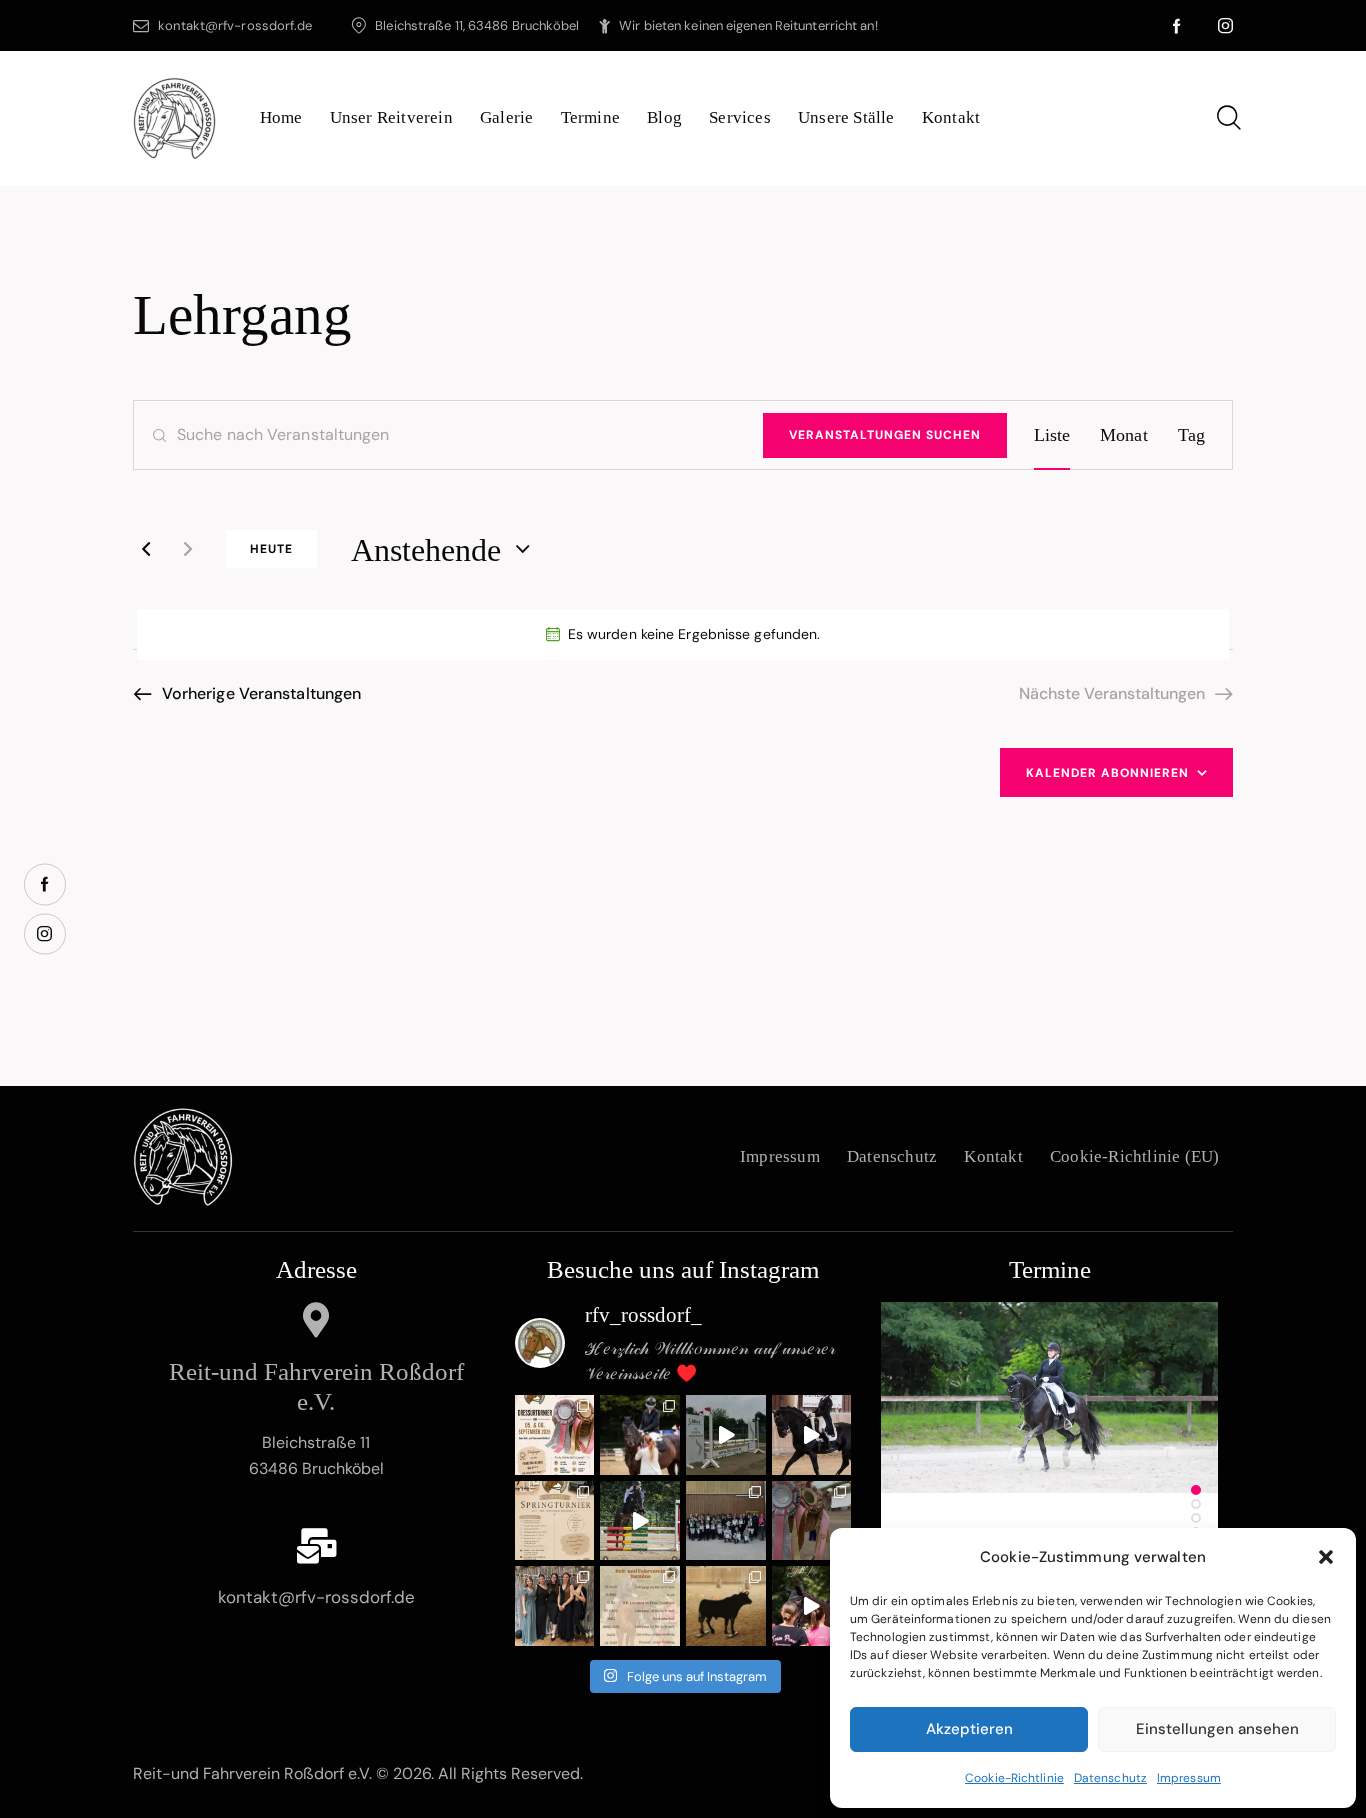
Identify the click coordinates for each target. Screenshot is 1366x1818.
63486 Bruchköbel (316, 1468)
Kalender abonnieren (1107, 773)
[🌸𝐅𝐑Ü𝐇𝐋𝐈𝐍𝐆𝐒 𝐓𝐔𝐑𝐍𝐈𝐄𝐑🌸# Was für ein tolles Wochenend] (812, 1521)
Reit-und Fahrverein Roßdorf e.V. (316, 1386)
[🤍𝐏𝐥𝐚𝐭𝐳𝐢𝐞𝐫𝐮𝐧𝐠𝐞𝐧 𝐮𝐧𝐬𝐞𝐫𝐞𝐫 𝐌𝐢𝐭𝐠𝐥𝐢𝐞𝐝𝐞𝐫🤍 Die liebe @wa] (640, 1435)
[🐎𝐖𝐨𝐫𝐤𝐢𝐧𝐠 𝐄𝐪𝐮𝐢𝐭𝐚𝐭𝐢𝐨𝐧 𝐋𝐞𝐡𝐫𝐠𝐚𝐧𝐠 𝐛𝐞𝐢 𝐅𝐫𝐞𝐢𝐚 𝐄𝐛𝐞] (726, 1606)
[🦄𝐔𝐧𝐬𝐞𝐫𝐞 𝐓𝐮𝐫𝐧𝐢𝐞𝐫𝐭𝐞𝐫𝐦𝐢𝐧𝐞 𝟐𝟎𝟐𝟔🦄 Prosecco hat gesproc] (812, 1606)
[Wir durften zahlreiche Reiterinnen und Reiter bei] (726, 1521)
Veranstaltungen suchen (885, 435)
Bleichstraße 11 (316, 1442)
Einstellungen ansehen (1217, 1729)
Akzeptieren (969, 1729)
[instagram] (1226, 26)
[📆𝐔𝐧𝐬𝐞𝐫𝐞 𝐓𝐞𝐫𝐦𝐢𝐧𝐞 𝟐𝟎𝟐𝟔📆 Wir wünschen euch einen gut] (640, 1606)
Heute (271, 549)
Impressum (1189, 1778)
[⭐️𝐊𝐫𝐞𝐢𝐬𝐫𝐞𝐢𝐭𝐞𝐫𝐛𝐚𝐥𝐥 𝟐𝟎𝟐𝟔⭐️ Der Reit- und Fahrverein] (555, 1606)
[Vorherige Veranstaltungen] (146, 549)
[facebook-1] (1178, 26)
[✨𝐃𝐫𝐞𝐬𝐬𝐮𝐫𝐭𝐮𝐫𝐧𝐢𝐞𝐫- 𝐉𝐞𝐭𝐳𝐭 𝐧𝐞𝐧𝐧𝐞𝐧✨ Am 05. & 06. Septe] (812, 1435)
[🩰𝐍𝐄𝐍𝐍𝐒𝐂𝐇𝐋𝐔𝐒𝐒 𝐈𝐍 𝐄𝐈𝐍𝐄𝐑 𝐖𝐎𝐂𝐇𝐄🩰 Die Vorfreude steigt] (555, 1435)
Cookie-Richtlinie (1014, 1778)
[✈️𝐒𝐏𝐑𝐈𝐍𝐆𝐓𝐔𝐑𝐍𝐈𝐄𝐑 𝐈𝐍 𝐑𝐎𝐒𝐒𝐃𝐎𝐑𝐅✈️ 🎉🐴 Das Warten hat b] (640, 1521)
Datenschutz (1110, 1778)
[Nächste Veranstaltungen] (188, 549)
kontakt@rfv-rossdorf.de (316, 1597)
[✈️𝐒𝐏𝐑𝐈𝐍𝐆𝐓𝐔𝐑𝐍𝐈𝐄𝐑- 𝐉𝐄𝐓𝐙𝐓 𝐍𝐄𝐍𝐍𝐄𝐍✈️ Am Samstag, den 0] (555, 1521)
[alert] (683, 634)
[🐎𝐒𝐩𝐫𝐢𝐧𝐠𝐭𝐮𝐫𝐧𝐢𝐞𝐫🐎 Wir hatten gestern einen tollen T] (726, 1435)
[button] (1326, 1557)
